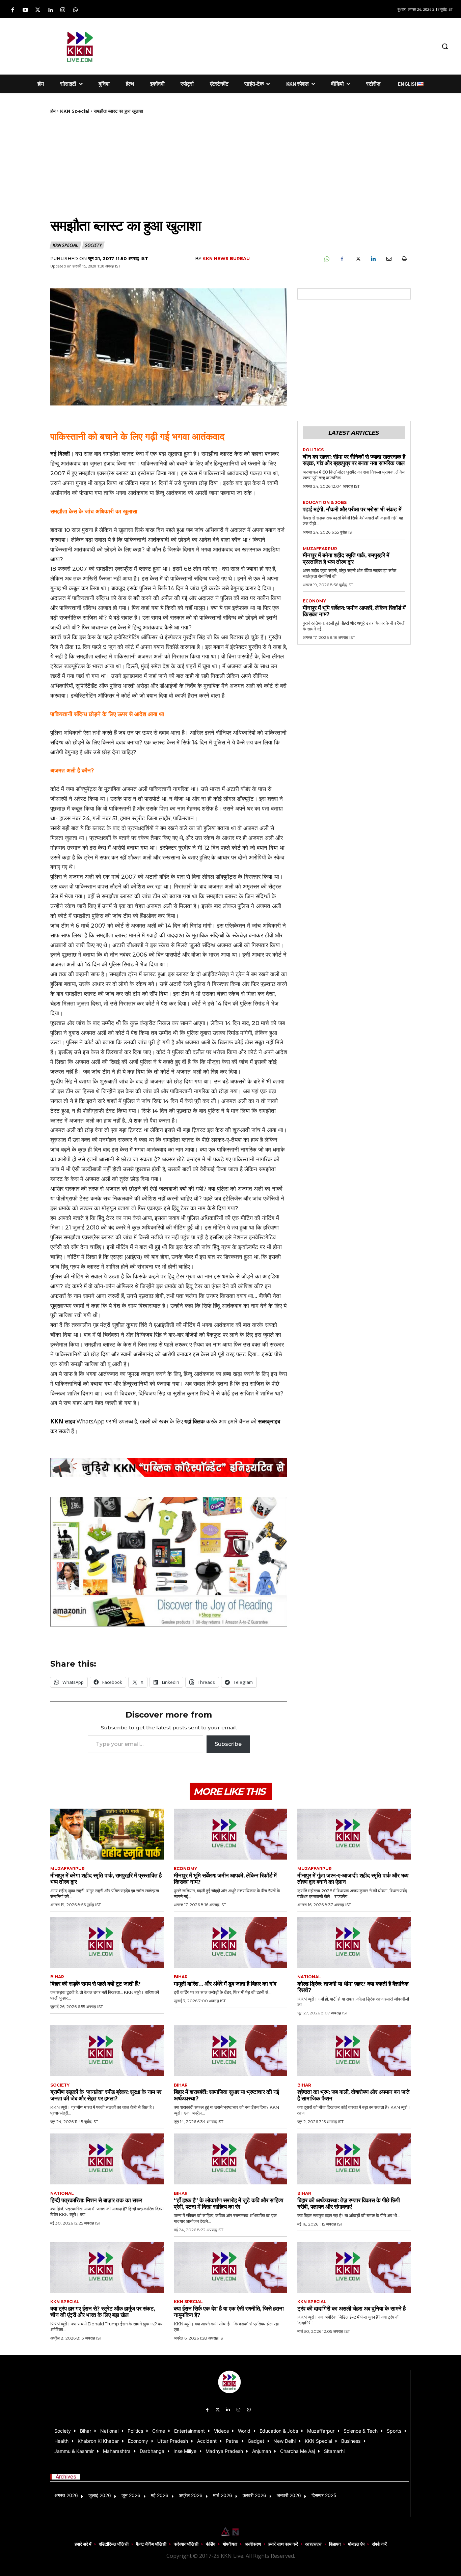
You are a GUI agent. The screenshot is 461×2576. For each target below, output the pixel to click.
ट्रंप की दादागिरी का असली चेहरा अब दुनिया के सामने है (351, 2309)
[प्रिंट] (404, 259)
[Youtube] (25, 10)
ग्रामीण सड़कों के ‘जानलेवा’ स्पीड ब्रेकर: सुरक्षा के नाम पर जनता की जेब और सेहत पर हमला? (106, 2095)
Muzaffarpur (320, 549)
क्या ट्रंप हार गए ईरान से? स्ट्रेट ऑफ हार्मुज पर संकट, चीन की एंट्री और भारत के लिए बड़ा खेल (103, 2312)
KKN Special (75, 111)
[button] (445, 46)
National (309, 1977)
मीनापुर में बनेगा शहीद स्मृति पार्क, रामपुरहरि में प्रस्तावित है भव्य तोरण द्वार (346, 559)
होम (53, 111)
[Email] (388, 259)
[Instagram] (63, 10)
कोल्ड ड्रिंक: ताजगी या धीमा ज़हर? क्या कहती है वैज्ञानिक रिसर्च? (353, 1987)
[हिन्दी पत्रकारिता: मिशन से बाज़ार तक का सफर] (107, 2159)
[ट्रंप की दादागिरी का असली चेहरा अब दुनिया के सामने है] (354, 2267)
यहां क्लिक (195, 1421)
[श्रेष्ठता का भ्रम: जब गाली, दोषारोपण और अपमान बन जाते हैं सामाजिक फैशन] (354, 2051)
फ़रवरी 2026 (254, 2495)
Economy (314, 601)
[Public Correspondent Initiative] (169, 1467)
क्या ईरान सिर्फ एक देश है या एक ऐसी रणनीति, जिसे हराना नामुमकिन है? (229, 2312)
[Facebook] (13, 10)
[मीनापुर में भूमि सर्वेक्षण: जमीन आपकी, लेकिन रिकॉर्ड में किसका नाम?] (231, 1834)
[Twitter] (38, 10)
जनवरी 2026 (289, 2495)
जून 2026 (131, 2495)
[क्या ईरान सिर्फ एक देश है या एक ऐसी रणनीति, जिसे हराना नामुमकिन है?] (231, 2267)
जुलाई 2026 (100, 2495)
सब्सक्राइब (269, 1421)
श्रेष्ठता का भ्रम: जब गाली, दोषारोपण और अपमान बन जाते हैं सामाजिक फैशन (354, 2095)
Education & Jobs (325, 503)
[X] (357, 259)
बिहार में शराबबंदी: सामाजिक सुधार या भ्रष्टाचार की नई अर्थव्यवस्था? (226, 2095)
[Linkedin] (50, 10)
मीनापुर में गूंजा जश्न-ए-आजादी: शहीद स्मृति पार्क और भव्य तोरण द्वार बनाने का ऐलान (353, 1879)
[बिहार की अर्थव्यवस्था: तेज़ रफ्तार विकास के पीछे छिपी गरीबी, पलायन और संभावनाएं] (354, 2159)
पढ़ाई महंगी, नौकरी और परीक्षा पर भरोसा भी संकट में (352, 509)
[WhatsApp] (326, 259)
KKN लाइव (63, 1421)
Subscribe (228, 1744)
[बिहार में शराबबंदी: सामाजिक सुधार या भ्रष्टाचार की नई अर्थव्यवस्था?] (231, 2051)
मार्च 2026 (223, 2495)
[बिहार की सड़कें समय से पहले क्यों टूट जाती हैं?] (107, 1942)
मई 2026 (160, 2495)
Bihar (57, 1977)
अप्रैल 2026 (191, 2495)
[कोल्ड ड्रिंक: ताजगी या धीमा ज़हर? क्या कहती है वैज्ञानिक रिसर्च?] (354, 1942)
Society (93, 245)
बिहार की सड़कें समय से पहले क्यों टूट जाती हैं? (96, 1984)
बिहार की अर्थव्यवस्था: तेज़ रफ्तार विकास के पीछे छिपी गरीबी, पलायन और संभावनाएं (348, 2204)
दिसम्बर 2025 (324, 2495)
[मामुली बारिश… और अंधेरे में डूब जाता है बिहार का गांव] (231, 1942)
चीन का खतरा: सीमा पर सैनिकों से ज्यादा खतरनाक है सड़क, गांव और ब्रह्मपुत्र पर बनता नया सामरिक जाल (354, 460)
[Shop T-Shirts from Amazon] (169, 1562)
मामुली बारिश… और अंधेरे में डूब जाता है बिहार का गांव (225, 1984)
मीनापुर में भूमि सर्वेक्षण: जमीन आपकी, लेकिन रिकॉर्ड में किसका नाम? (354, 611)
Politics (313, 450)
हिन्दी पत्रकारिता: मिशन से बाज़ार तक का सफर (96, 2200)
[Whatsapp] (75, 10)
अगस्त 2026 (66, 2495)
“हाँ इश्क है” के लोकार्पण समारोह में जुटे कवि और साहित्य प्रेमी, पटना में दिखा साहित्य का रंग (228, 2204)
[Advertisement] (281, 45)
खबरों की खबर (154, 1421)
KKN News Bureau (226, 258)
